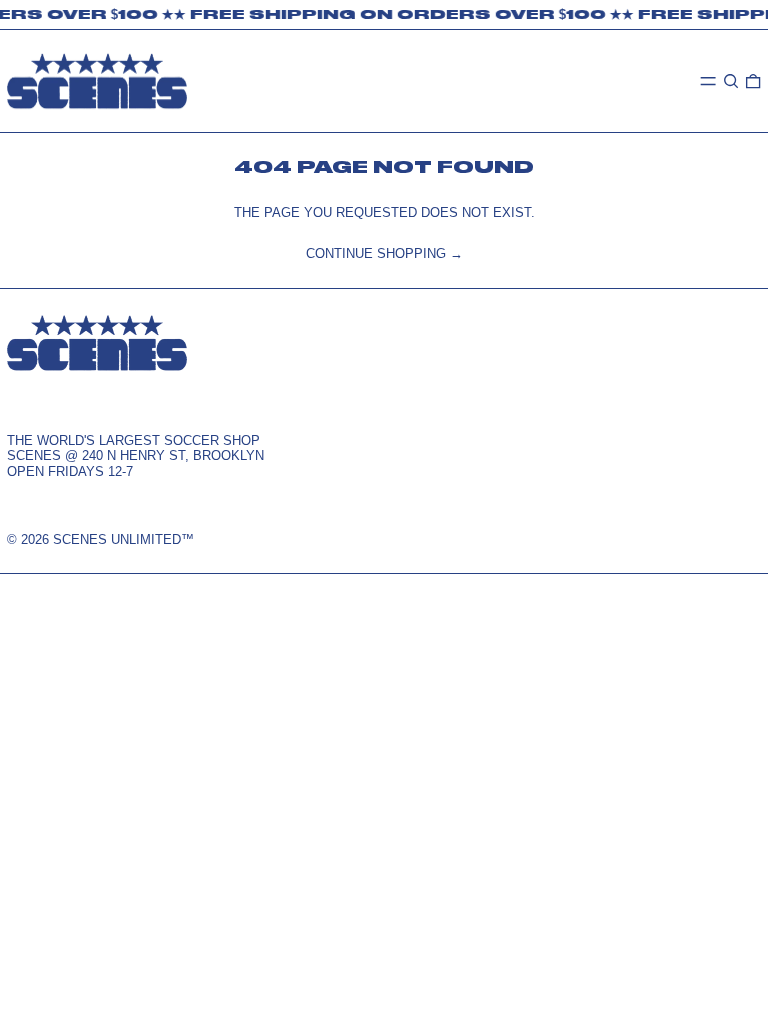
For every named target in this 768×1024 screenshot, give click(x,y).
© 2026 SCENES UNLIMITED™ (100, 539)
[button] (731, 80)
